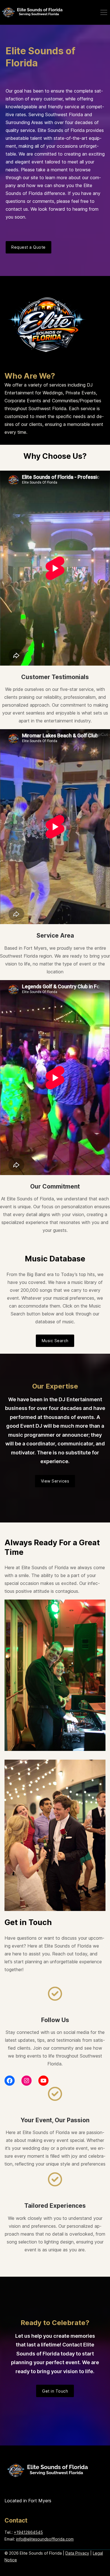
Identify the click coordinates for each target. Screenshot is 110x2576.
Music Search (55, 1341)
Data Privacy (77, 2553)
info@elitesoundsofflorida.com (45, 2539)
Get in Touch (55, 2391)
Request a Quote (28, 247)
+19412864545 (28, 2532)
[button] (104, 12)
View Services (55, 1481)
